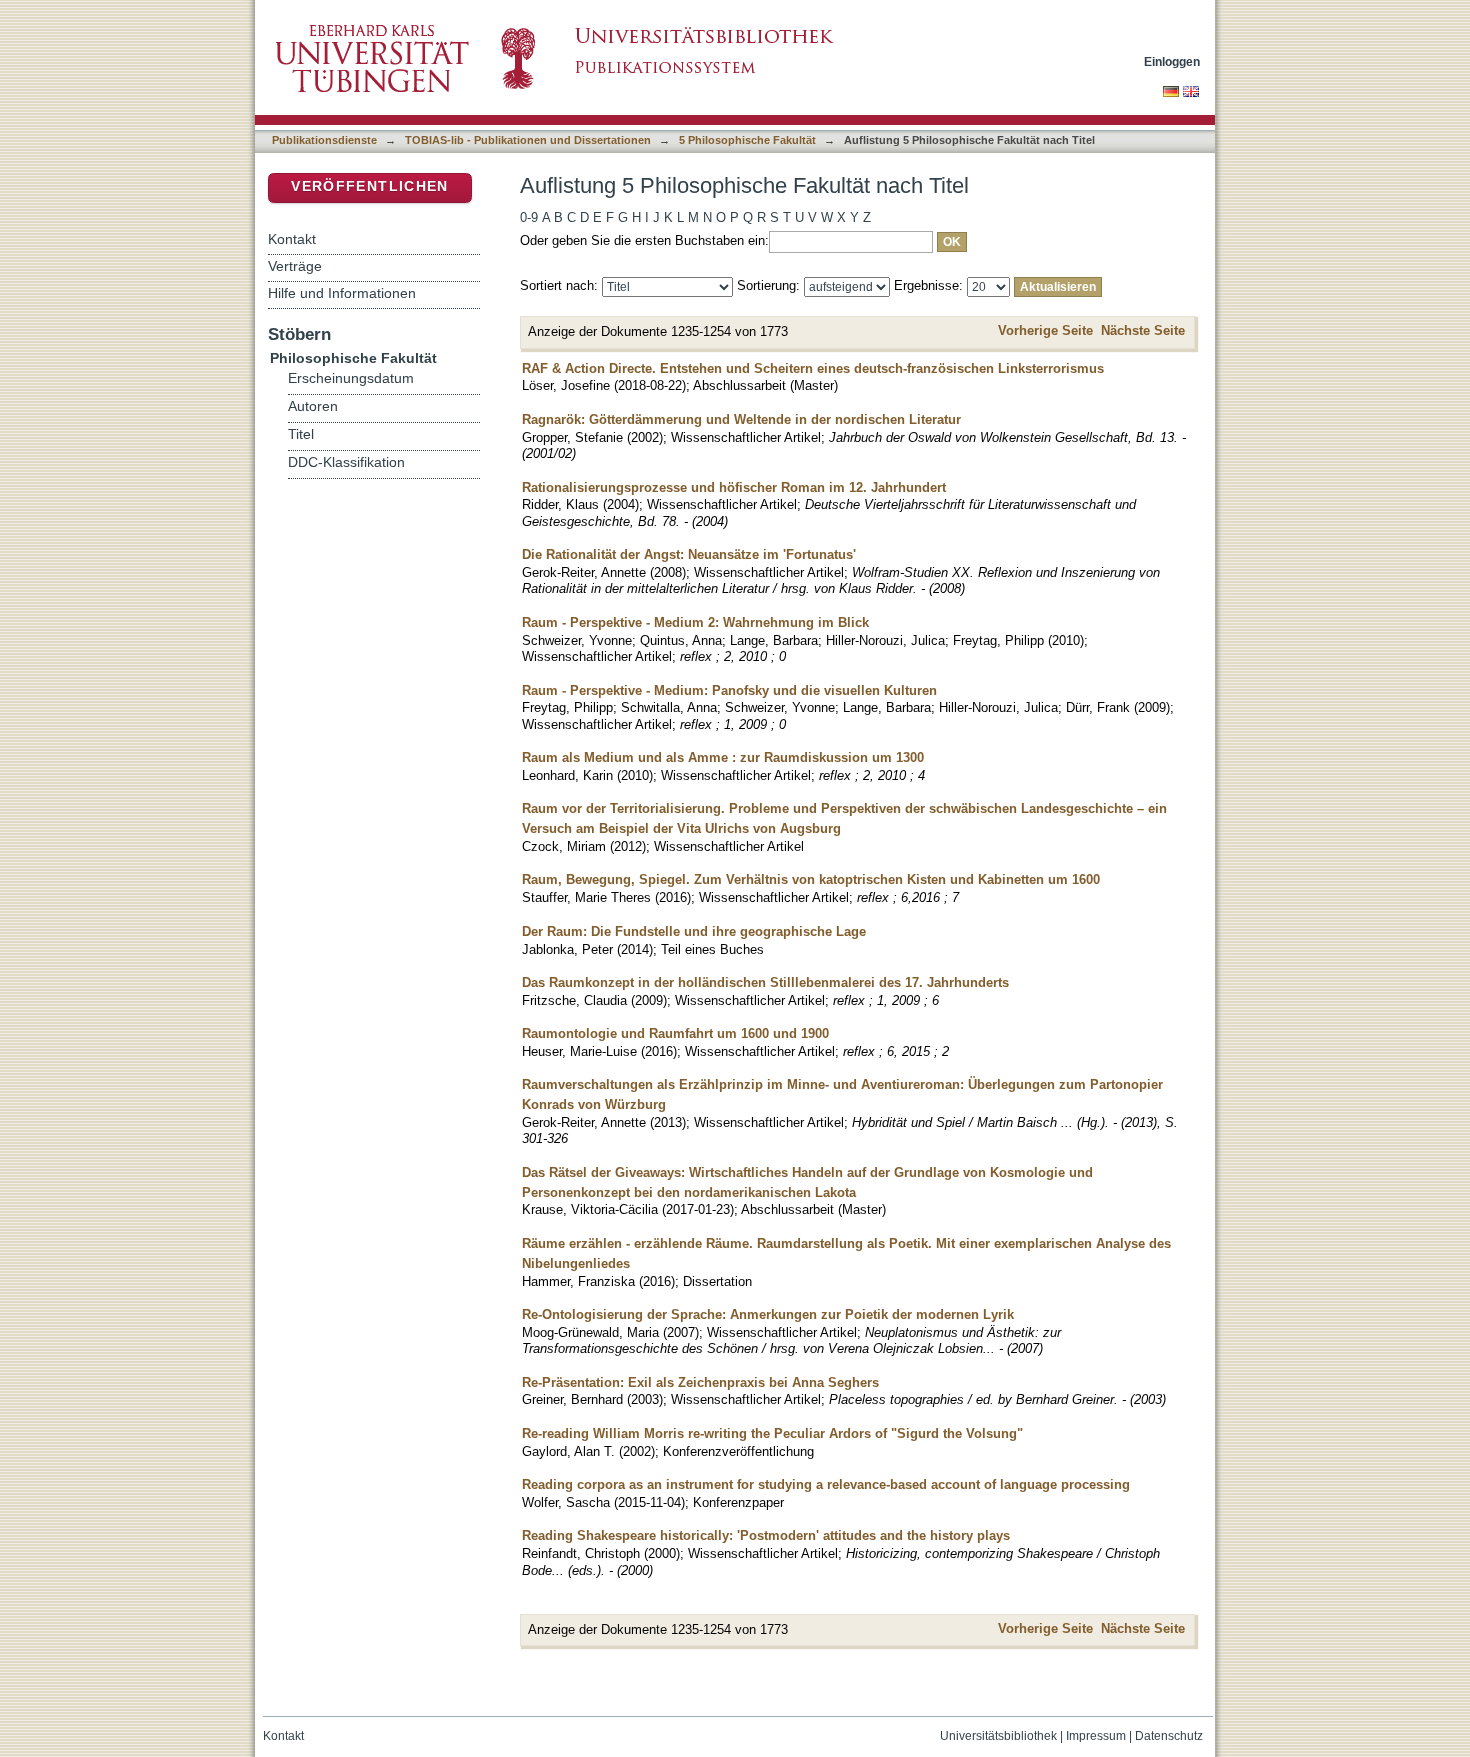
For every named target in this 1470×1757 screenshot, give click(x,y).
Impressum (1096, 1736)
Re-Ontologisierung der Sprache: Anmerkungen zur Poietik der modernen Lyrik (768, 1314)
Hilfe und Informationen (342, 293)
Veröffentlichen (369, 186)
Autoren (313, 406)
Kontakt (292, 239)
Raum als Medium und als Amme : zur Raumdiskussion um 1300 (723, 757)
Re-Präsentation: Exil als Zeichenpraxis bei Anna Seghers (700, 1382)
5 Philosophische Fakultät (747, 140)
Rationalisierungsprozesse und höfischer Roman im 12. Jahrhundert (734, 487)
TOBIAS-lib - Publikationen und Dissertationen (528, 140)
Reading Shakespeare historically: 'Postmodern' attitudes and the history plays (766, 1535)
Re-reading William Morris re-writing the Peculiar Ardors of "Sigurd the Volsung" (772, 1433)
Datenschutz (1169, 1736)
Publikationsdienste (324, 140)
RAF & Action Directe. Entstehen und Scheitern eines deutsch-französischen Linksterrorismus (813, 368)
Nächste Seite (1143, 330)
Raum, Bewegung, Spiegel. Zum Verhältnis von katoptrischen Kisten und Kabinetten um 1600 (811, 879)
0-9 (529, 217)
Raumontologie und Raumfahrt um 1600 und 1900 (675, 1033)
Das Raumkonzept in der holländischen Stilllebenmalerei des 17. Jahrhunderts (765, 982)
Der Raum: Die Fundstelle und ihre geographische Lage (694, 931)
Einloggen (1172, 61)
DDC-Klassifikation (346, 462)
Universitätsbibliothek (998, 1736)
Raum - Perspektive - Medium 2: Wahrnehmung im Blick (695, 622)
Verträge (295, 266)
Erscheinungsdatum (351, 378)
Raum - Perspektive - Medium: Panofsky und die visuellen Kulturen (729, 690)
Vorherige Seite (1045, 330)
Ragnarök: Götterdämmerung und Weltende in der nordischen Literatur (741, 419)
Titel (301, 434)
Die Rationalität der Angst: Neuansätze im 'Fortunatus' (689, 554)
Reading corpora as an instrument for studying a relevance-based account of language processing (826, 1484)
